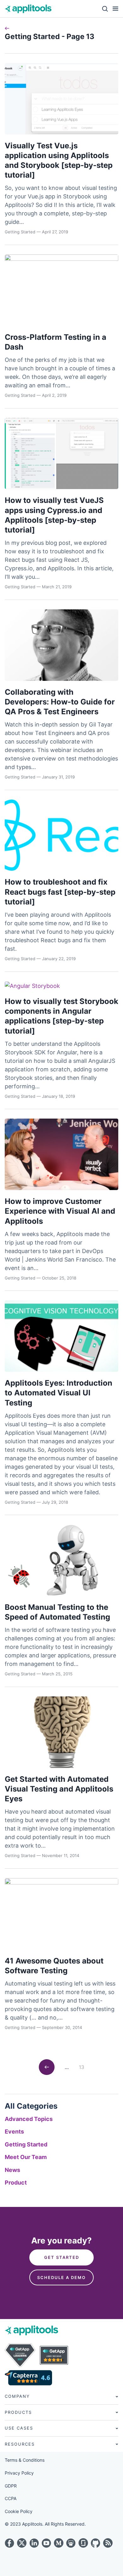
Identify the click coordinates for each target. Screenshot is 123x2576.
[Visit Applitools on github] (96, 2543)
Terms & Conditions (25, 2460)
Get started (62, 2257)
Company (17, 2396)
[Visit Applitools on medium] (59, 2543)
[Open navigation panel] (113, 9)
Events (14, 2131)
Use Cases (19, 2428)
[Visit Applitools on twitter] (22, 2543)
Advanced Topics (29, 2119)
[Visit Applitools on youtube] (46, 2543)
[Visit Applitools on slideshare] (71, 2543)
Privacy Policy (19, 2473)
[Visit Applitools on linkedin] (34, 2543)
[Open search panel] (103, 9)
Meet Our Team (26, 2157)
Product (16, 2183)
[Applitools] (28, 9)
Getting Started (26, 2144)
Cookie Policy (19, 2511)
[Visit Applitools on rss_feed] (108, 2543)
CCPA (11, 2498)
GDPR (11, 2486)
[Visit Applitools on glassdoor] (83, 2543)
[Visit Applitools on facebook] (9, 2543)
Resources (20, 2444)
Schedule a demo (61, 2277)
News (12, 2170)
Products (18, 2412)
